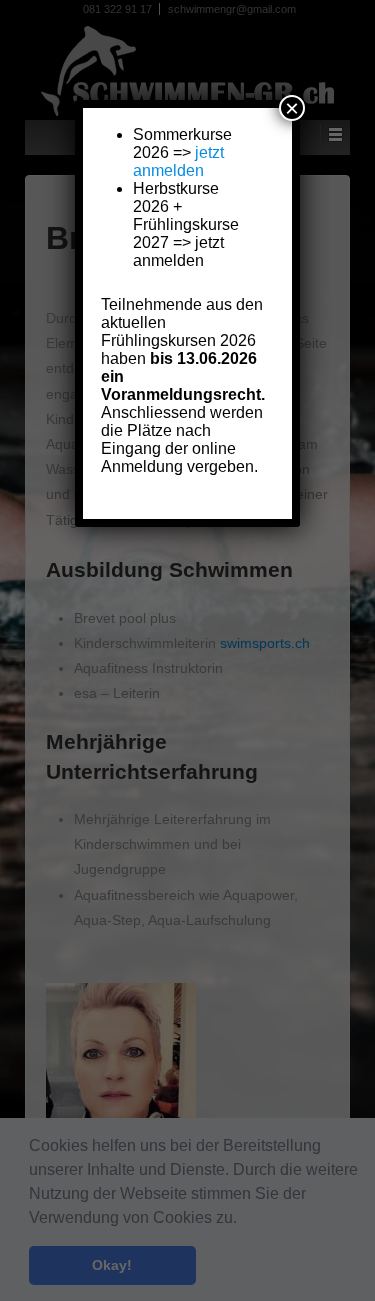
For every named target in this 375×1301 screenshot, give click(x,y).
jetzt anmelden (178, 161)
